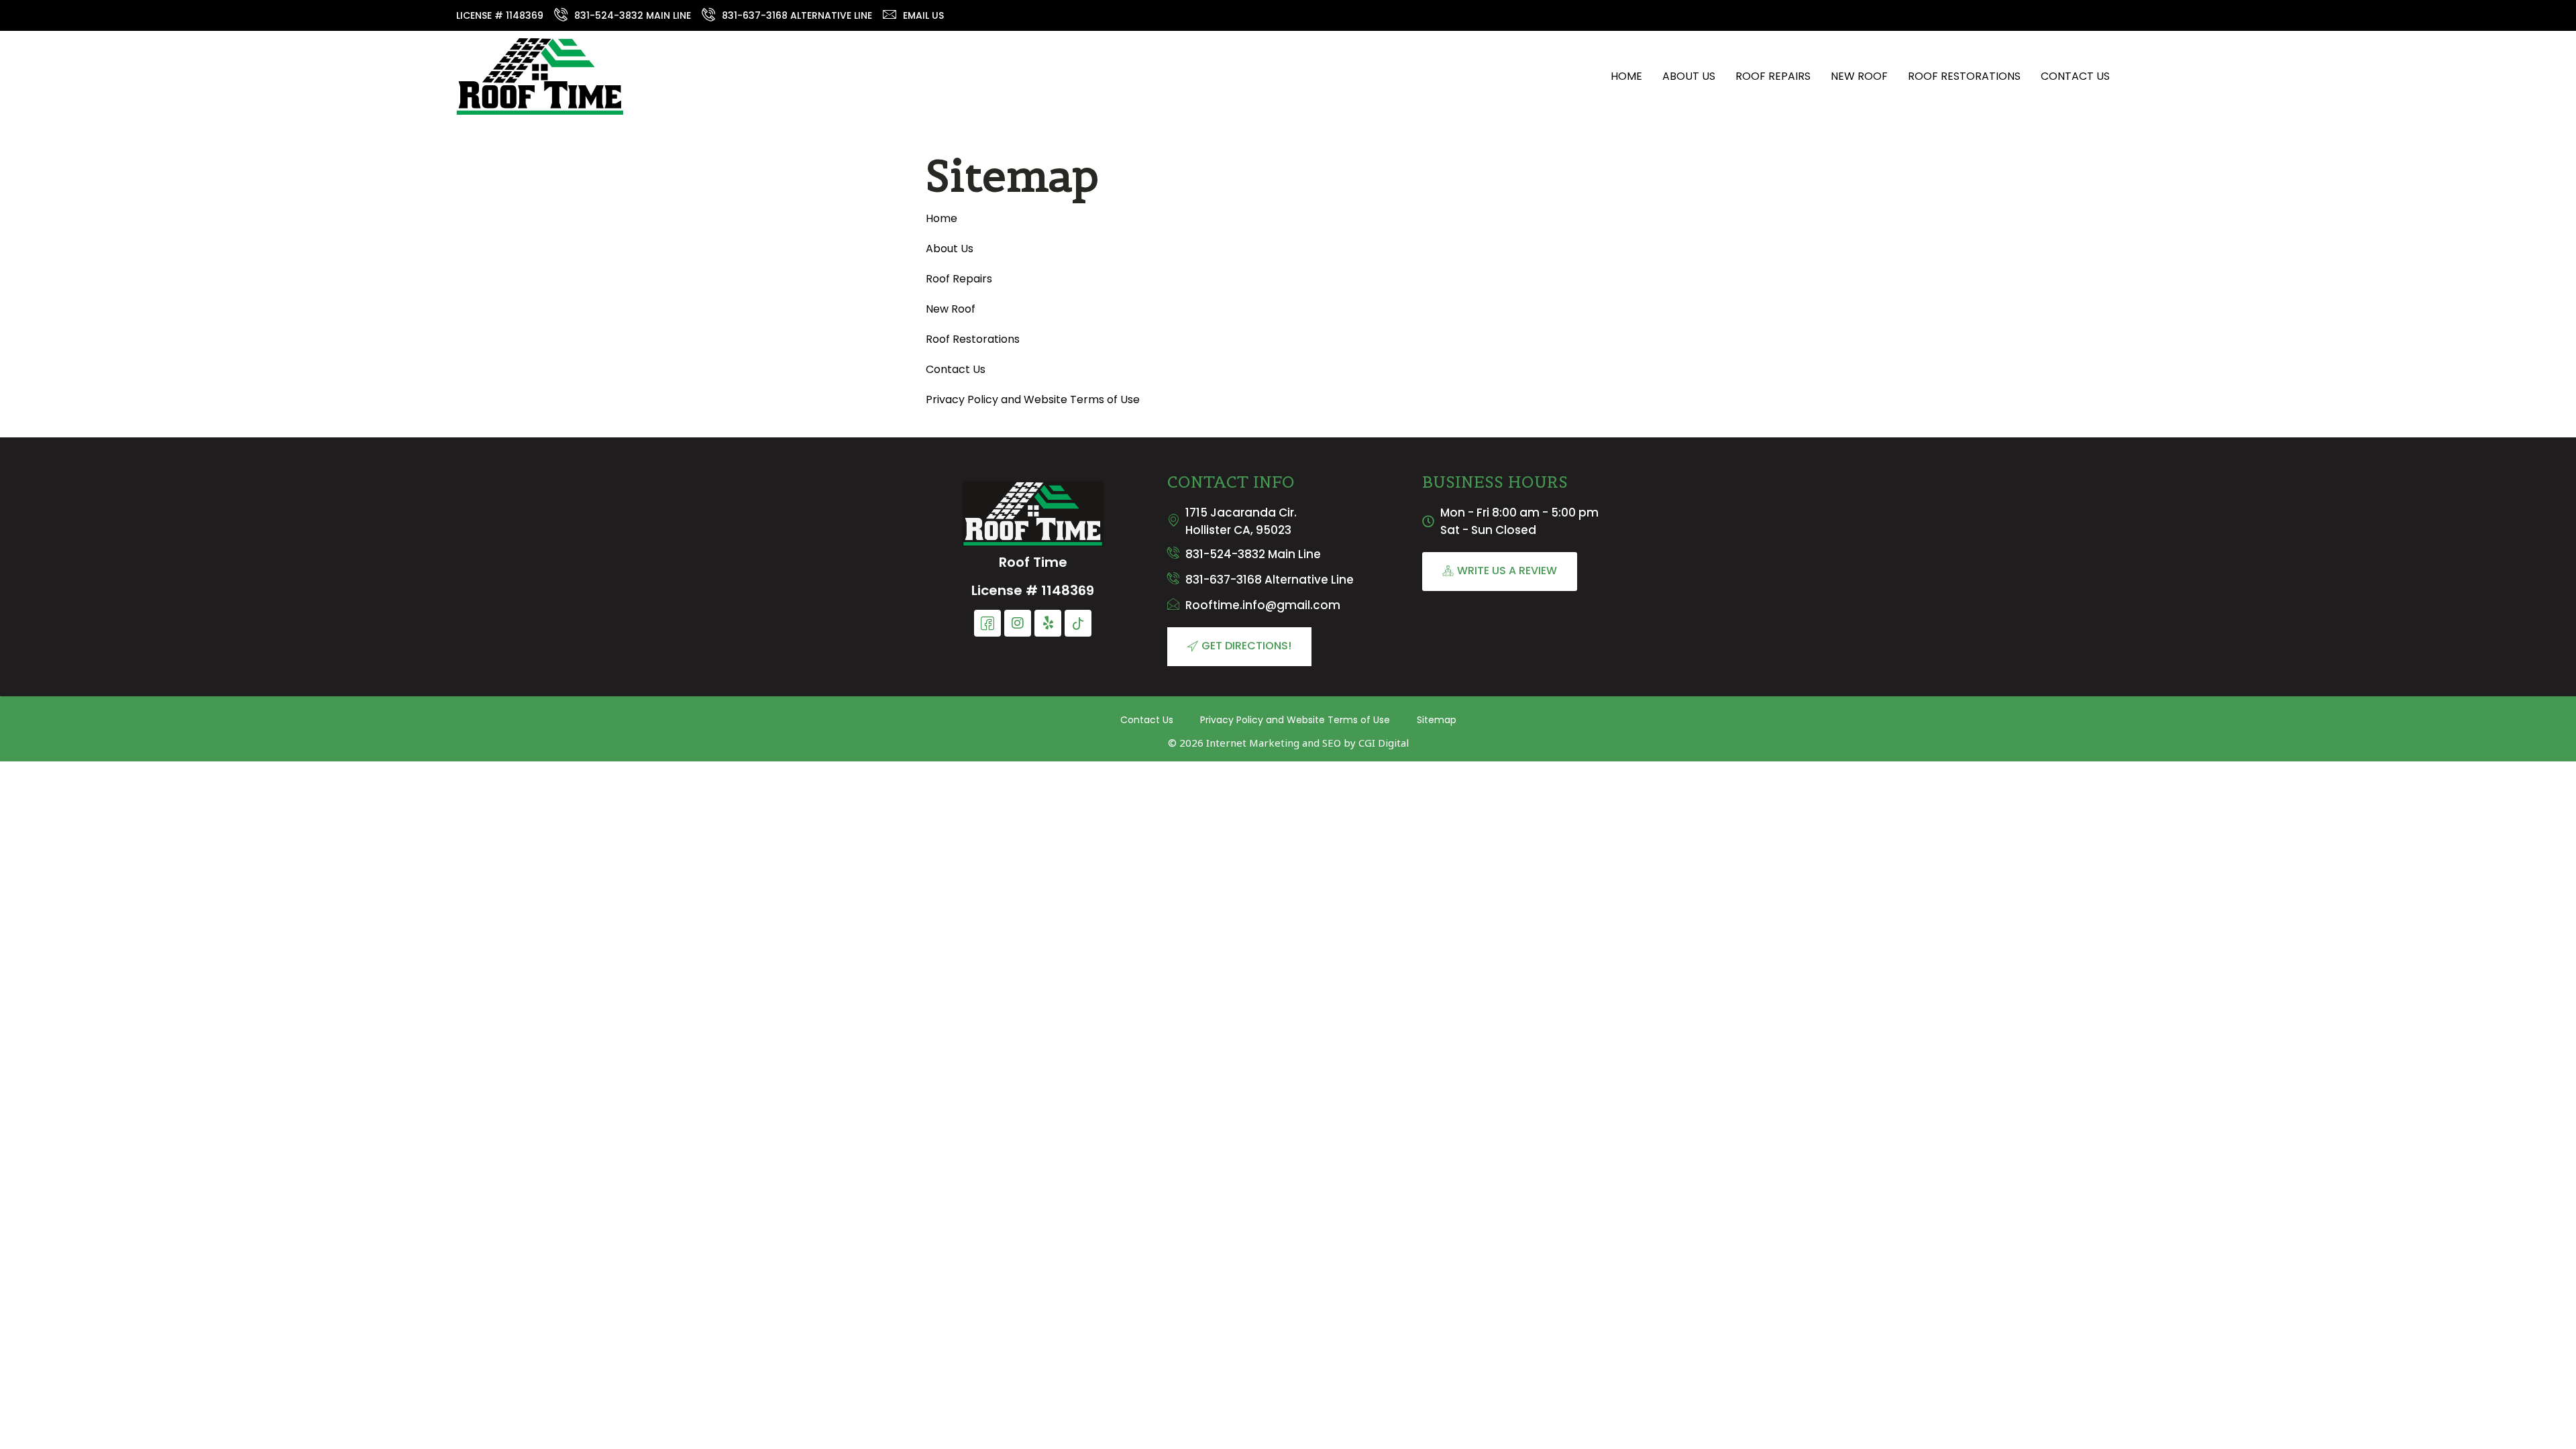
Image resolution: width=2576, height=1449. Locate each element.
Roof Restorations (1964, 76)
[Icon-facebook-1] (987, 623)
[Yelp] (1048, 623)
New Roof (1859, 76)
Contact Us (2075, 76)
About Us (1689, 76)
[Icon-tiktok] (1078, 623)
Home (1626, 76)
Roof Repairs (1773, 76)
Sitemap (1437, 720)
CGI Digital (1384, 743)
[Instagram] (1018, 623)
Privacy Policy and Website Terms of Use (1033, 399)
